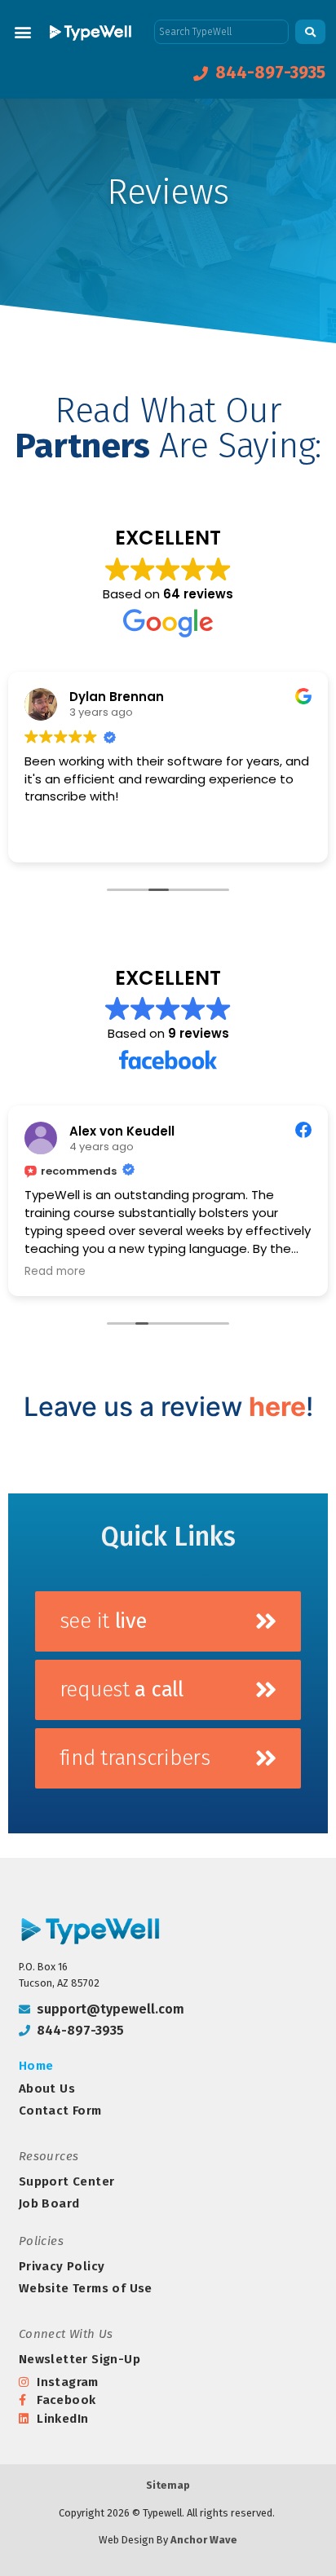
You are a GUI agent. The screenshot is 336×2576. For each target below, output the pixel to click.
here (277, 1407)
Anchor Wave (204, 2540)
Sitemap (168, 2485)
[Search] (310, 32)
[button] (22, 31)
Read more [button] (55, 1272)
